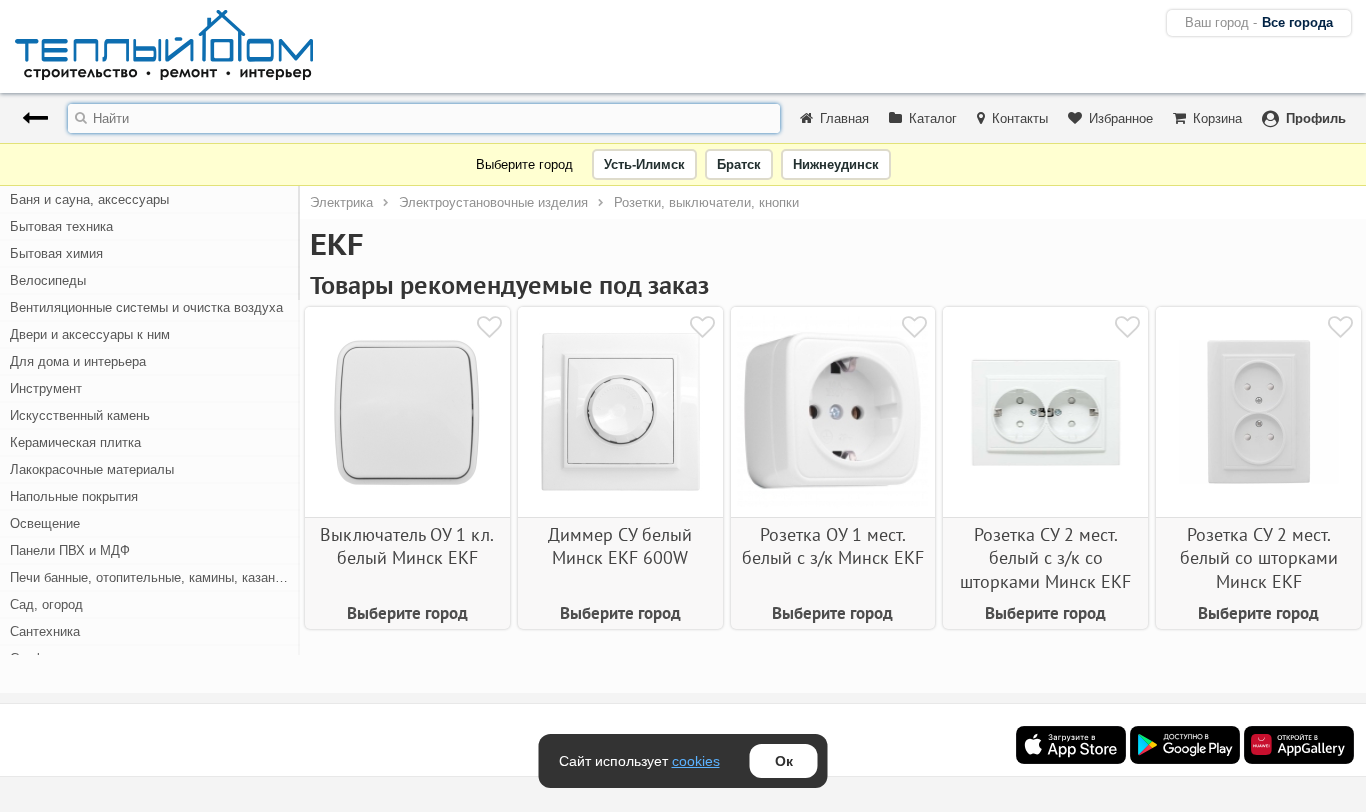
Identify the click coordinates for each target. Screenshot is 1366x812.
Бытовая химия (56, 253)
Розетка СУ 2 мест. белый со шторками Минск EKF (1259, 558)
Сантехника (45, 631)
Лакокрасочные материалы (92, 469)
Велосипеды (48, 280)
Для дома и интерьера (78, 361)
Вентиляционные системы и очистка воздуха (146, 307)
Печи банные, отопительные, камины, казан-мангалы (155, 577)
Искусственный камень (80, 415)
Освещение (45, 523)
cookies (696, 761)
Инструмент (46, 388)
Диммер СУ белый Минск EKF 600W (620, 546)
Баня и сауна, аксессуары (89, 199)
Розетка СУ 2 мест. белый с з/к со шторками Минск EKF (1045, 558)
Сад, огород (46, 604)
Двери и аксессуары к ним (90, 334)
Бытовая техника (61, 226)
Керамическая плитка (75, 442)
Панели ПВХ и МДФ (70, 550)
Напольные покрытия (74, 496)
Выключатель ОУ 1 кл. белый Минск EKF (407, 546)
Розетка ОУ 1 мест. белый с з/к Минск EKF (833, 546)
